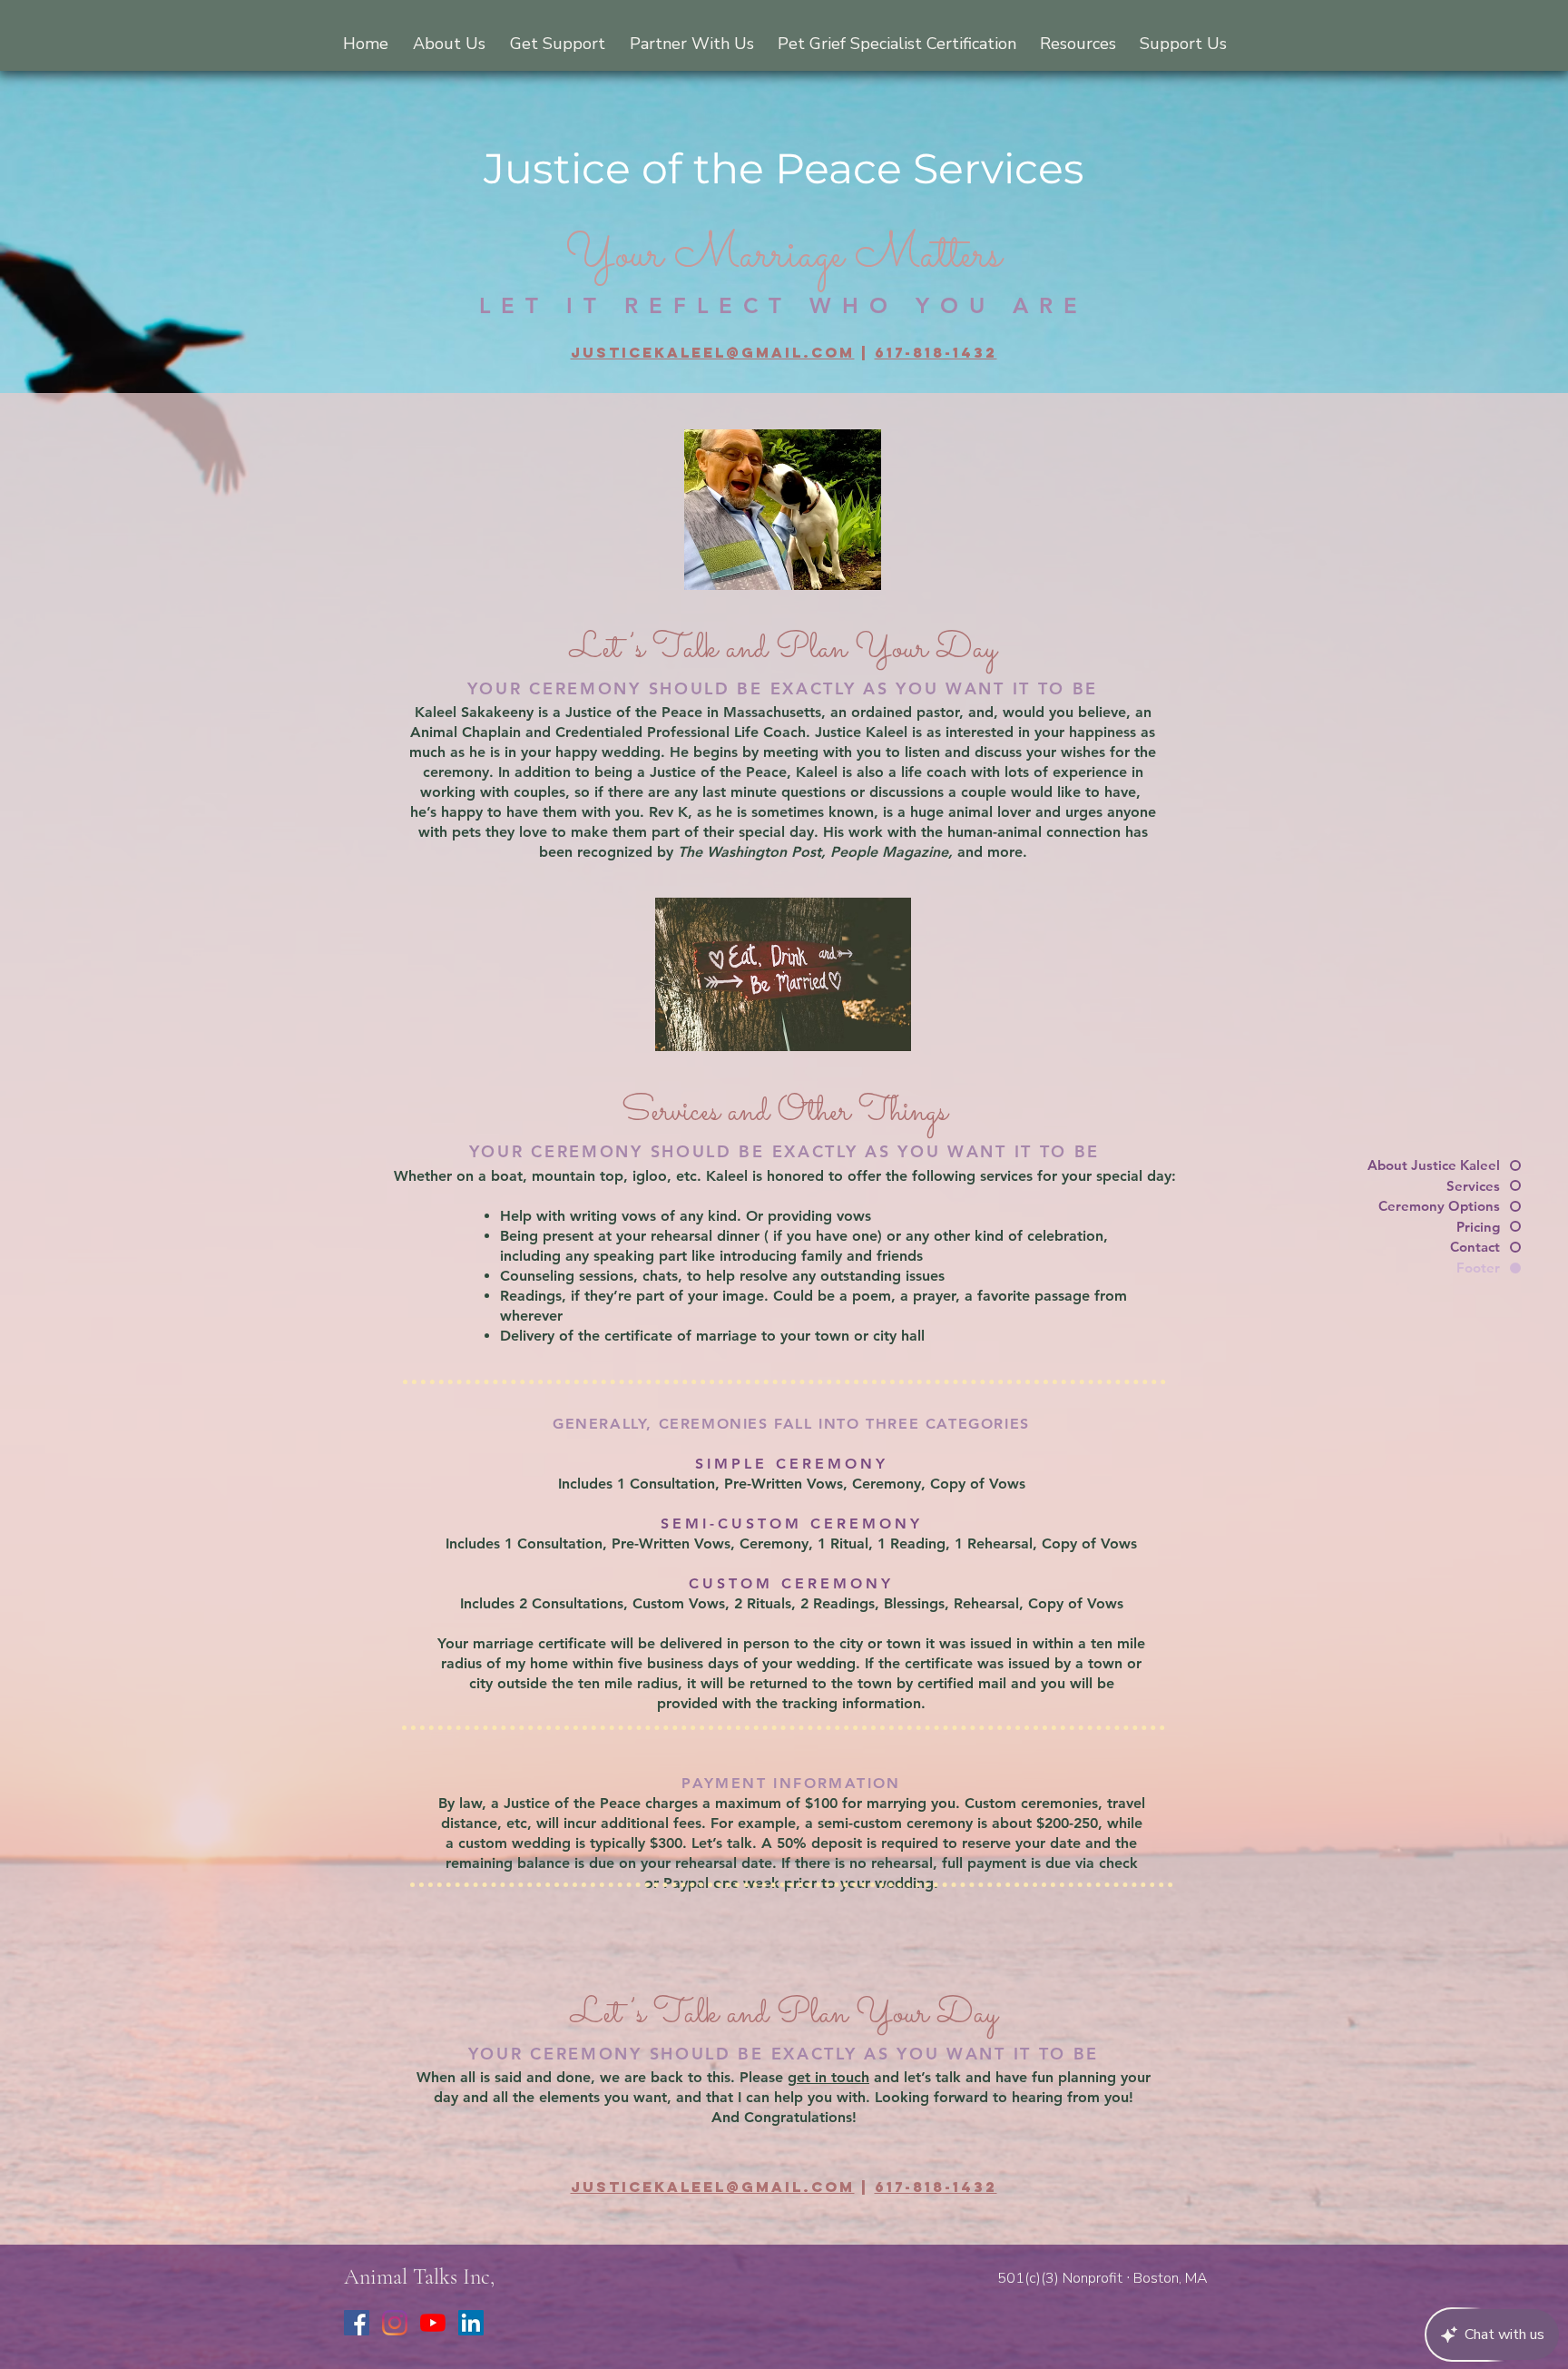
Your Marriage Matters (784, 256)
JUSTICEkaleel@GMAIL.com (713, 352)
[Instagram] (395, 2323)
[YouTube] (433, 2323)
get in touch (828, 2077)
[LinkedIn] (471, 2323)
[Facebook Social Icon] (357, 2323)
